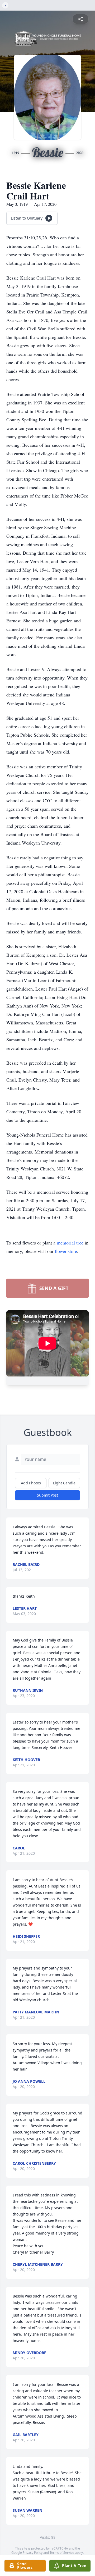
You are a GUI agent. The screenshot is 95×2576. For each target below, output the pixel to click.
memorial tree (70, 1243)
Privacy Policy (33, 2553)
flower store (66, 1251)
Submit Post (47, 1495)
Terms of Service (62, 2553)
